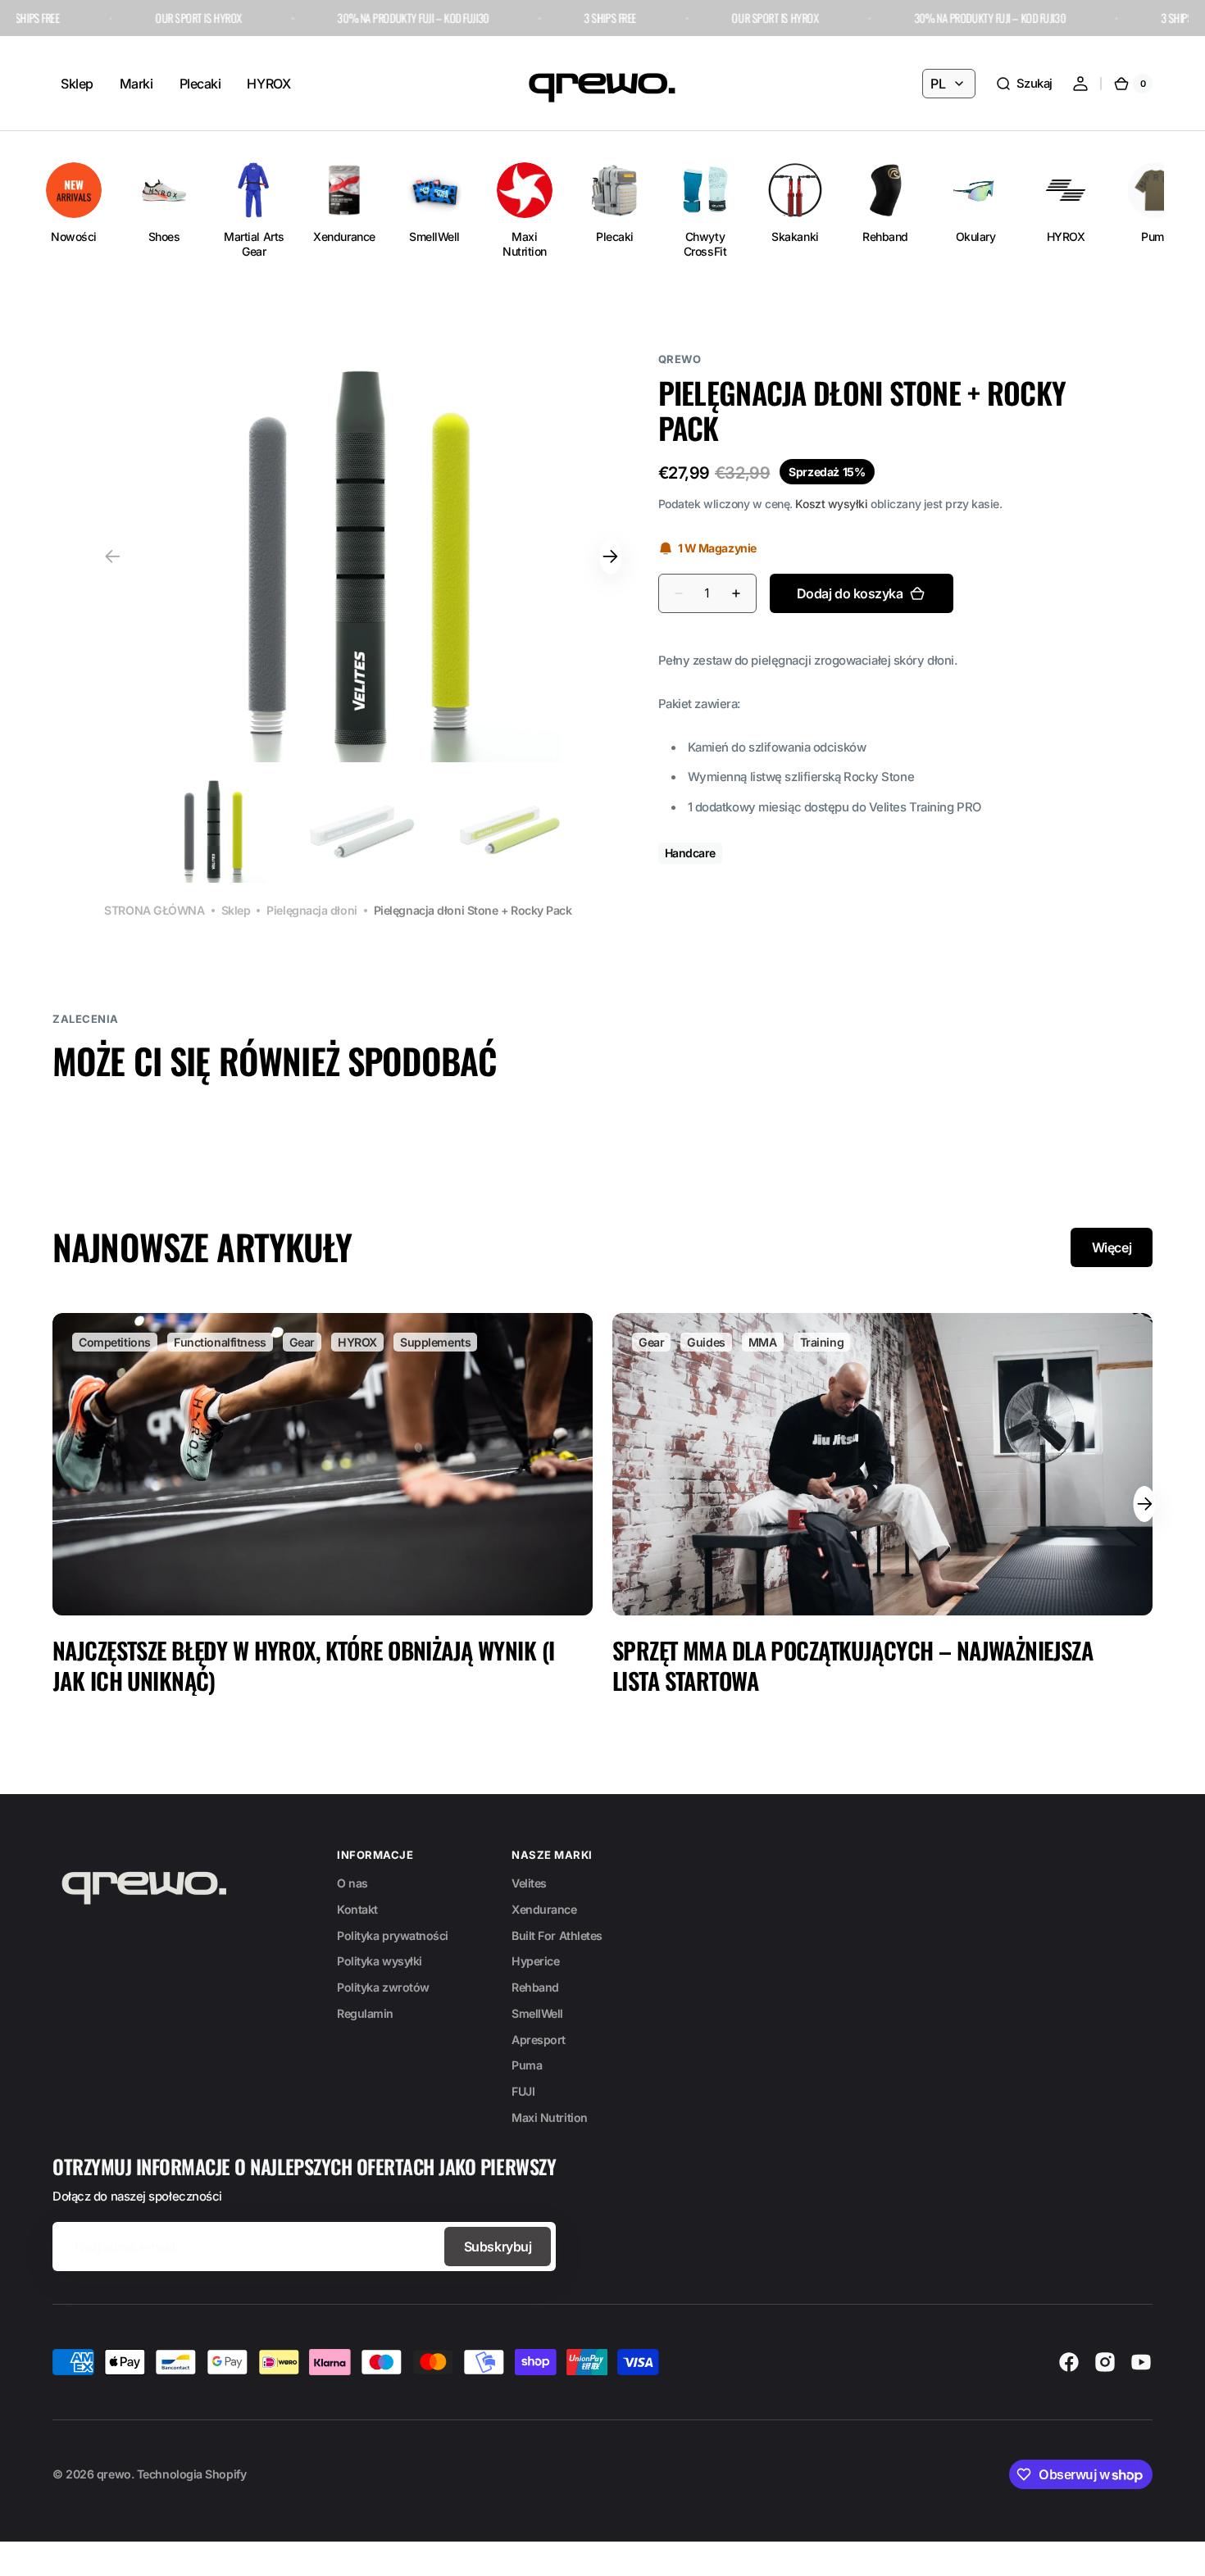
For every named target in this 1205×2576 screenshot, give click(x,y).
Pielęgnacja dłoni (311, 910)
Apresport (539, 2040)
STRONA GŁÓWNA (154, 910)
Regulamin (365, 2013)
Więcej (1112, 1247)
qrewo (114, 2474)
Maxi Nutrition (550, 2117)
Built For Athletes (557, 1935)
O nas (352, 1883)
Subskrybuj (498, 2247)
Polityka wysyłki (380, 1961)
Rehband (535, 1987)
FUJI (523, 2091)
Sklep (236, 910)
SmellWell (537, 2013)
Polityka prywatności (393, 1935)
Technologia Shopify (191, 2474)
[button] (1024, 84)
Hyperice (535, 1961)
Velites (529, 1883)
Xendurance (544, 1909)
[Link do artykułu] (323, 1504)
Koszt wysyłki (831, 504)
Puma (527, 2065)
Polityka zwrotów (383, 1987)
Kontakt (357, 1909)
